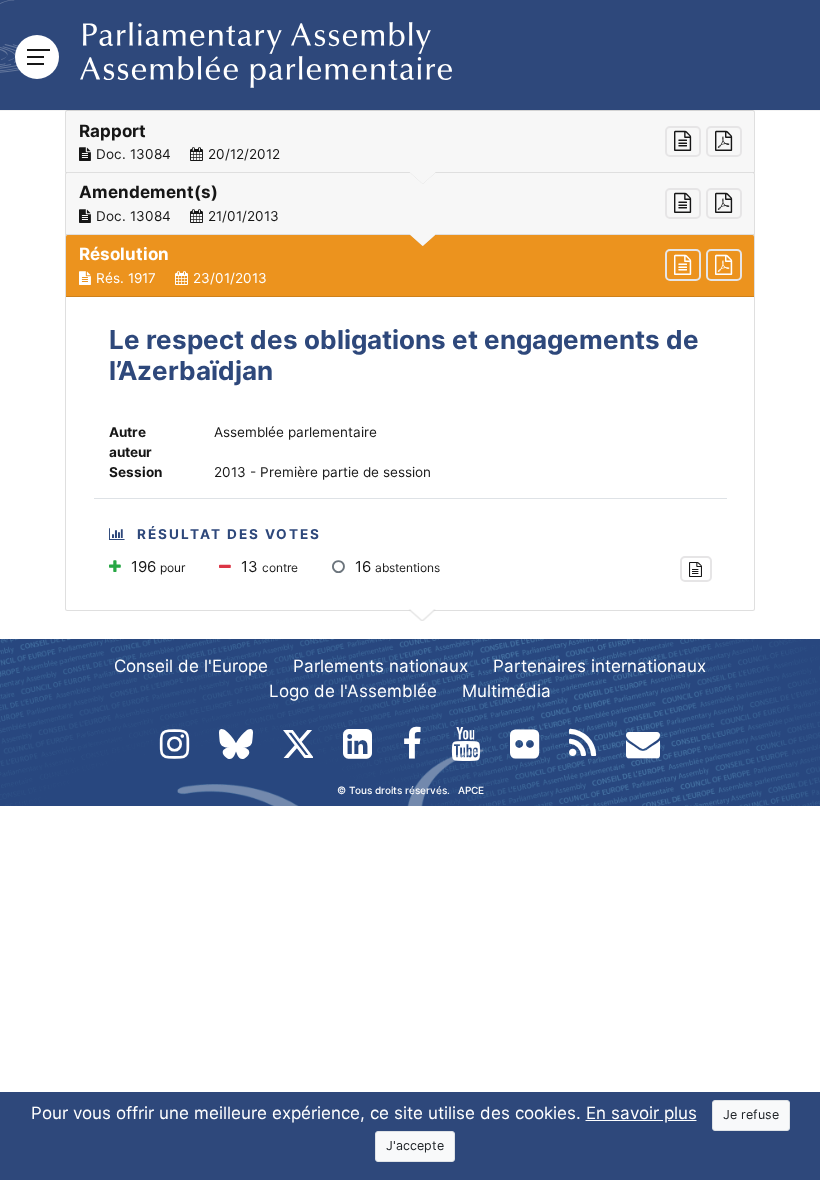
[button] (410, 142)
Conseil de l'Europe (191, 666)
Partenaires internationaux (599, 666)
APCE (471, 790)
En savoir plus (641, 1113)
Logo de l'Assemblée (353, 691)
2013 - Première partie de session (322, 472)
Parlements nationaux (380, 666)
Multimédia (506, 691)
